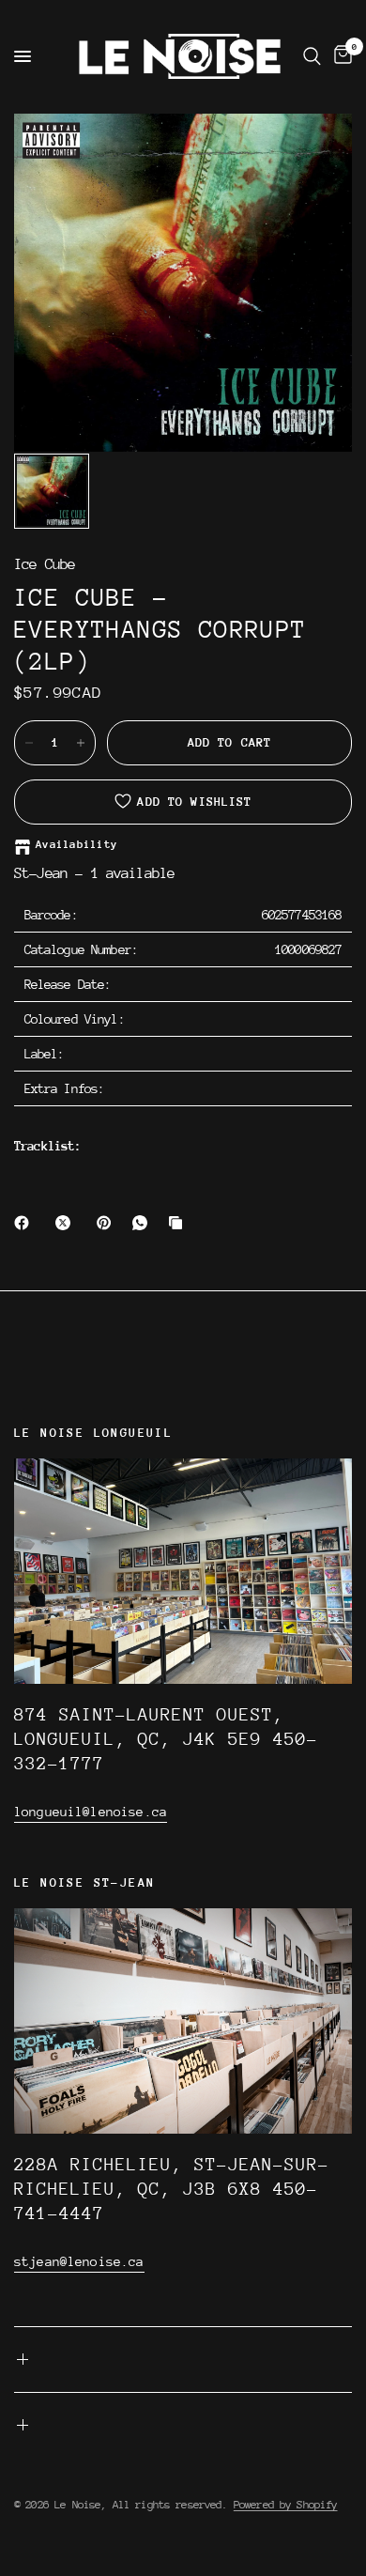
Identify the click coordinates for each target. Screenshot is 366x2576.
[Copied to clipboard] (179, 1223)
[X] (67, 1223)
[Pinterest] (108, 1223)
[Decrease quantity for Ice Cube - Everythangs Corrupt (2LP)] (29, 743)
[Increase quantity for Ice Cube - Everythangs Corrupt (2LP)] (81, 743)
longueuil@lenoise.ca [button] (91, 1812)
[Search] (312, 56)
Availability (76, 845)
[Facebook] (25, 1223)
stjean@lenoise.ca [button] (79, 2261)
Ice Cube (45, 565)
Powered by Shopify (286, 2505)
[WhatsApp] (144, 1223)
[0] (340, 56)
